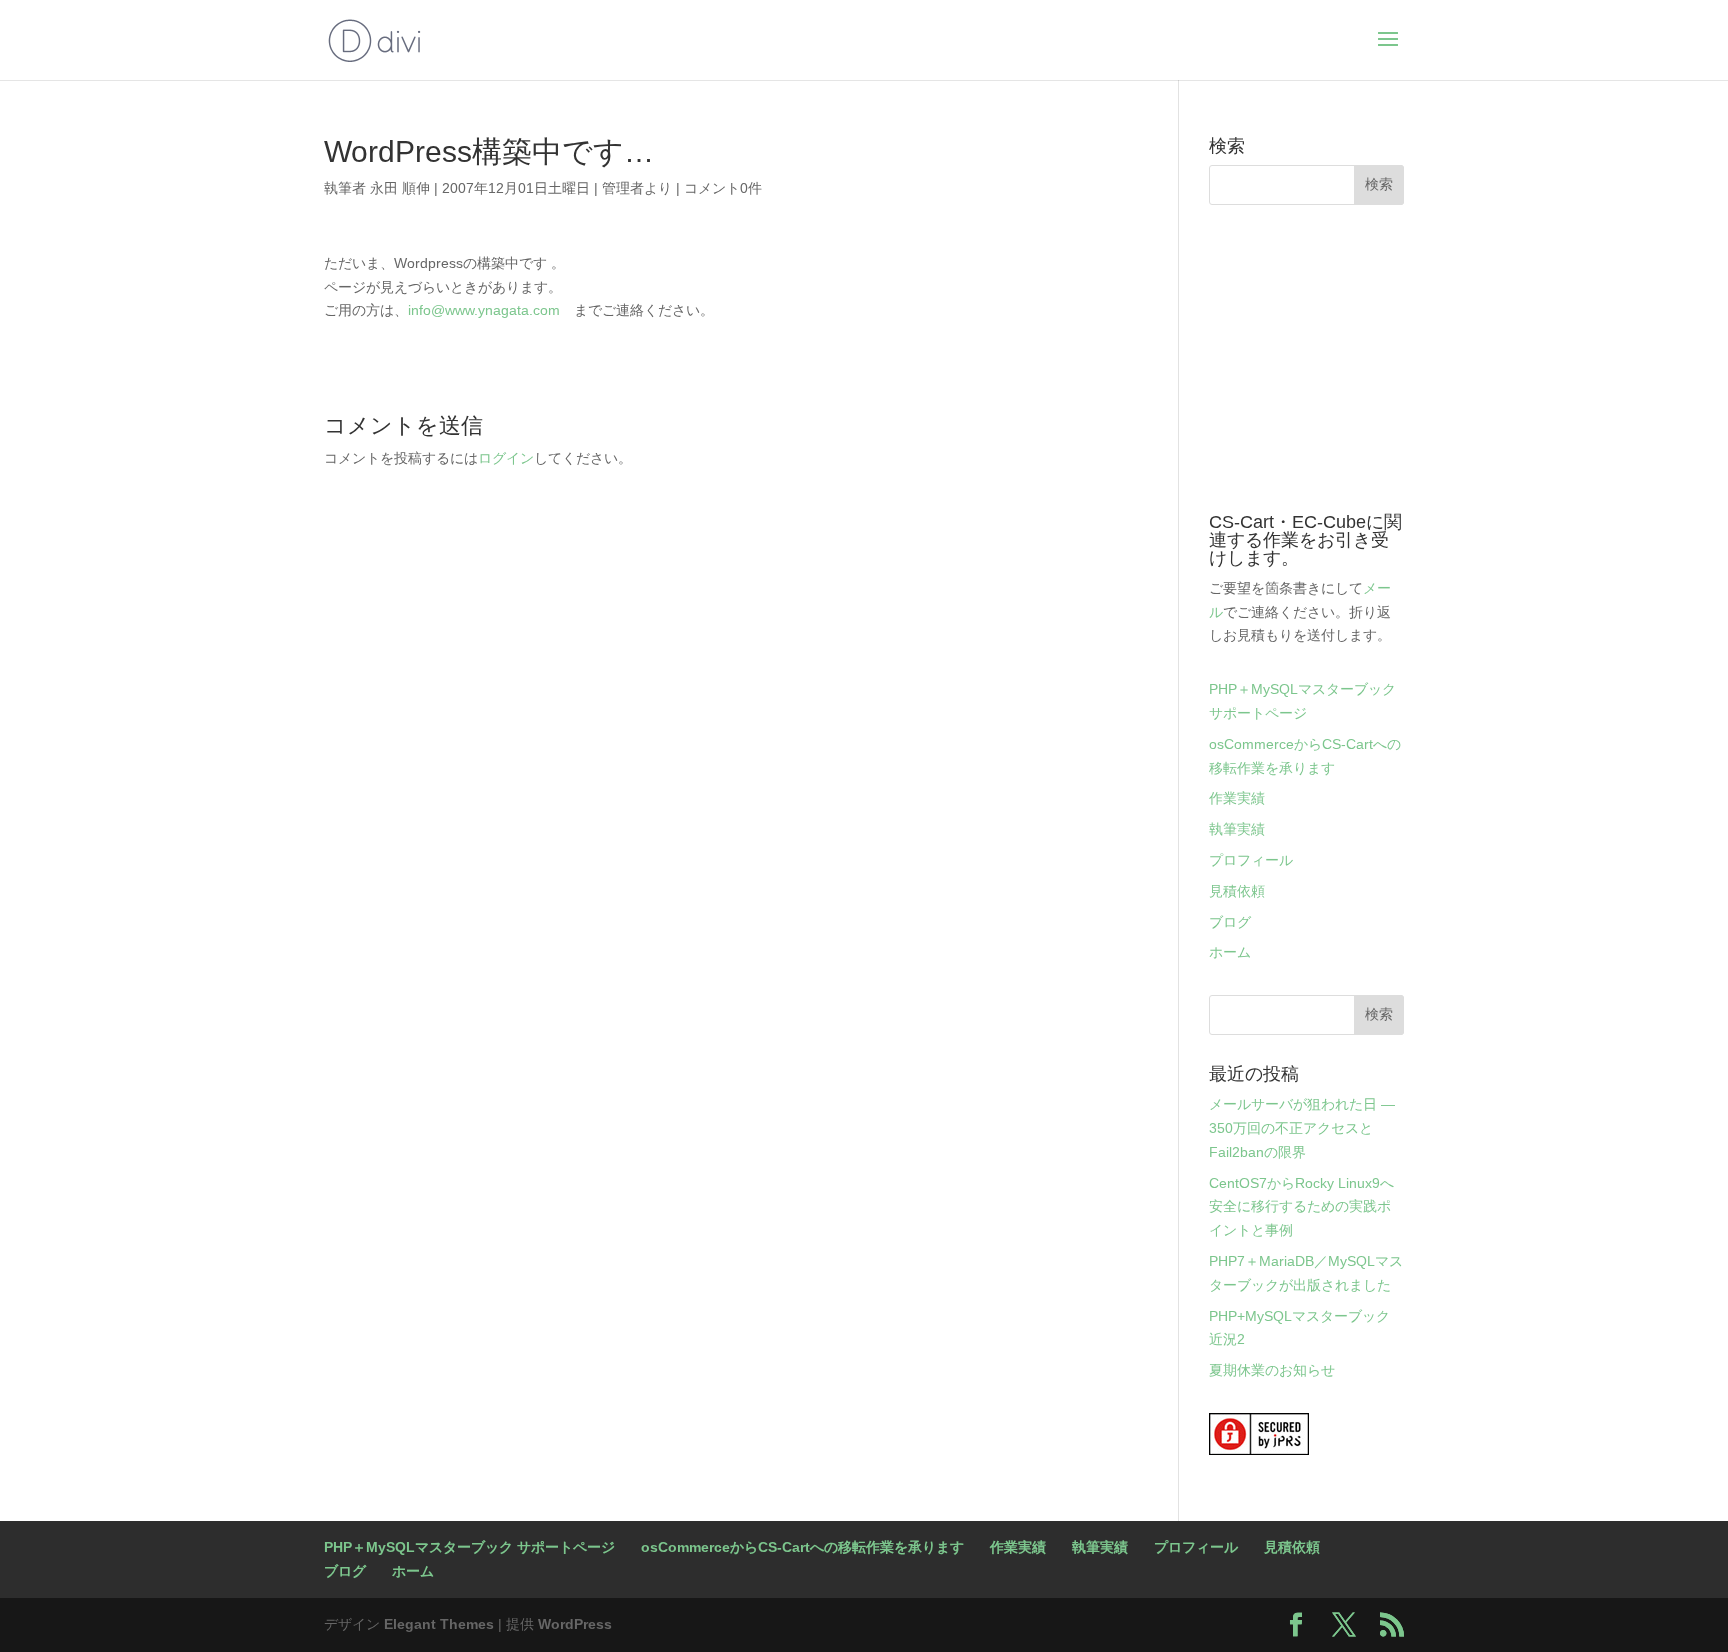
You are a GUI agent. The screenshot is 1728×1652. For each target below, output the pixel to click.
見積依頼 (1237, 891)
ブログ (1230, 922)
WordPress (575, 1624)
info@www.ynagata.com (484, 310)
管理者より (637, 188)
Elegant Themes (439, 1624)
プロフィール (1251, 860)
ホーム (1230, 952)
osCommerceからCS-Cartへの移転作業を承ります (802, 1547)
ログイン (506, 458)
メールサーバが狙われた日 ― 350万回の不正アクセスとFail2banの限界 (1302, 1128)
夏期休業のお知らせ (1272, 1370)
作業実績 (1237, 798)
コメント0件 (723, 188)
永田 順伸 (400, 188)
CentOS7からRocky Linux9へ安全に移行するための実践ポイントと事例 (1301, 1207)
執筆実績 (1237, 829)
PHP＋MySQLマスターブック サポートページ (469, 1547)
